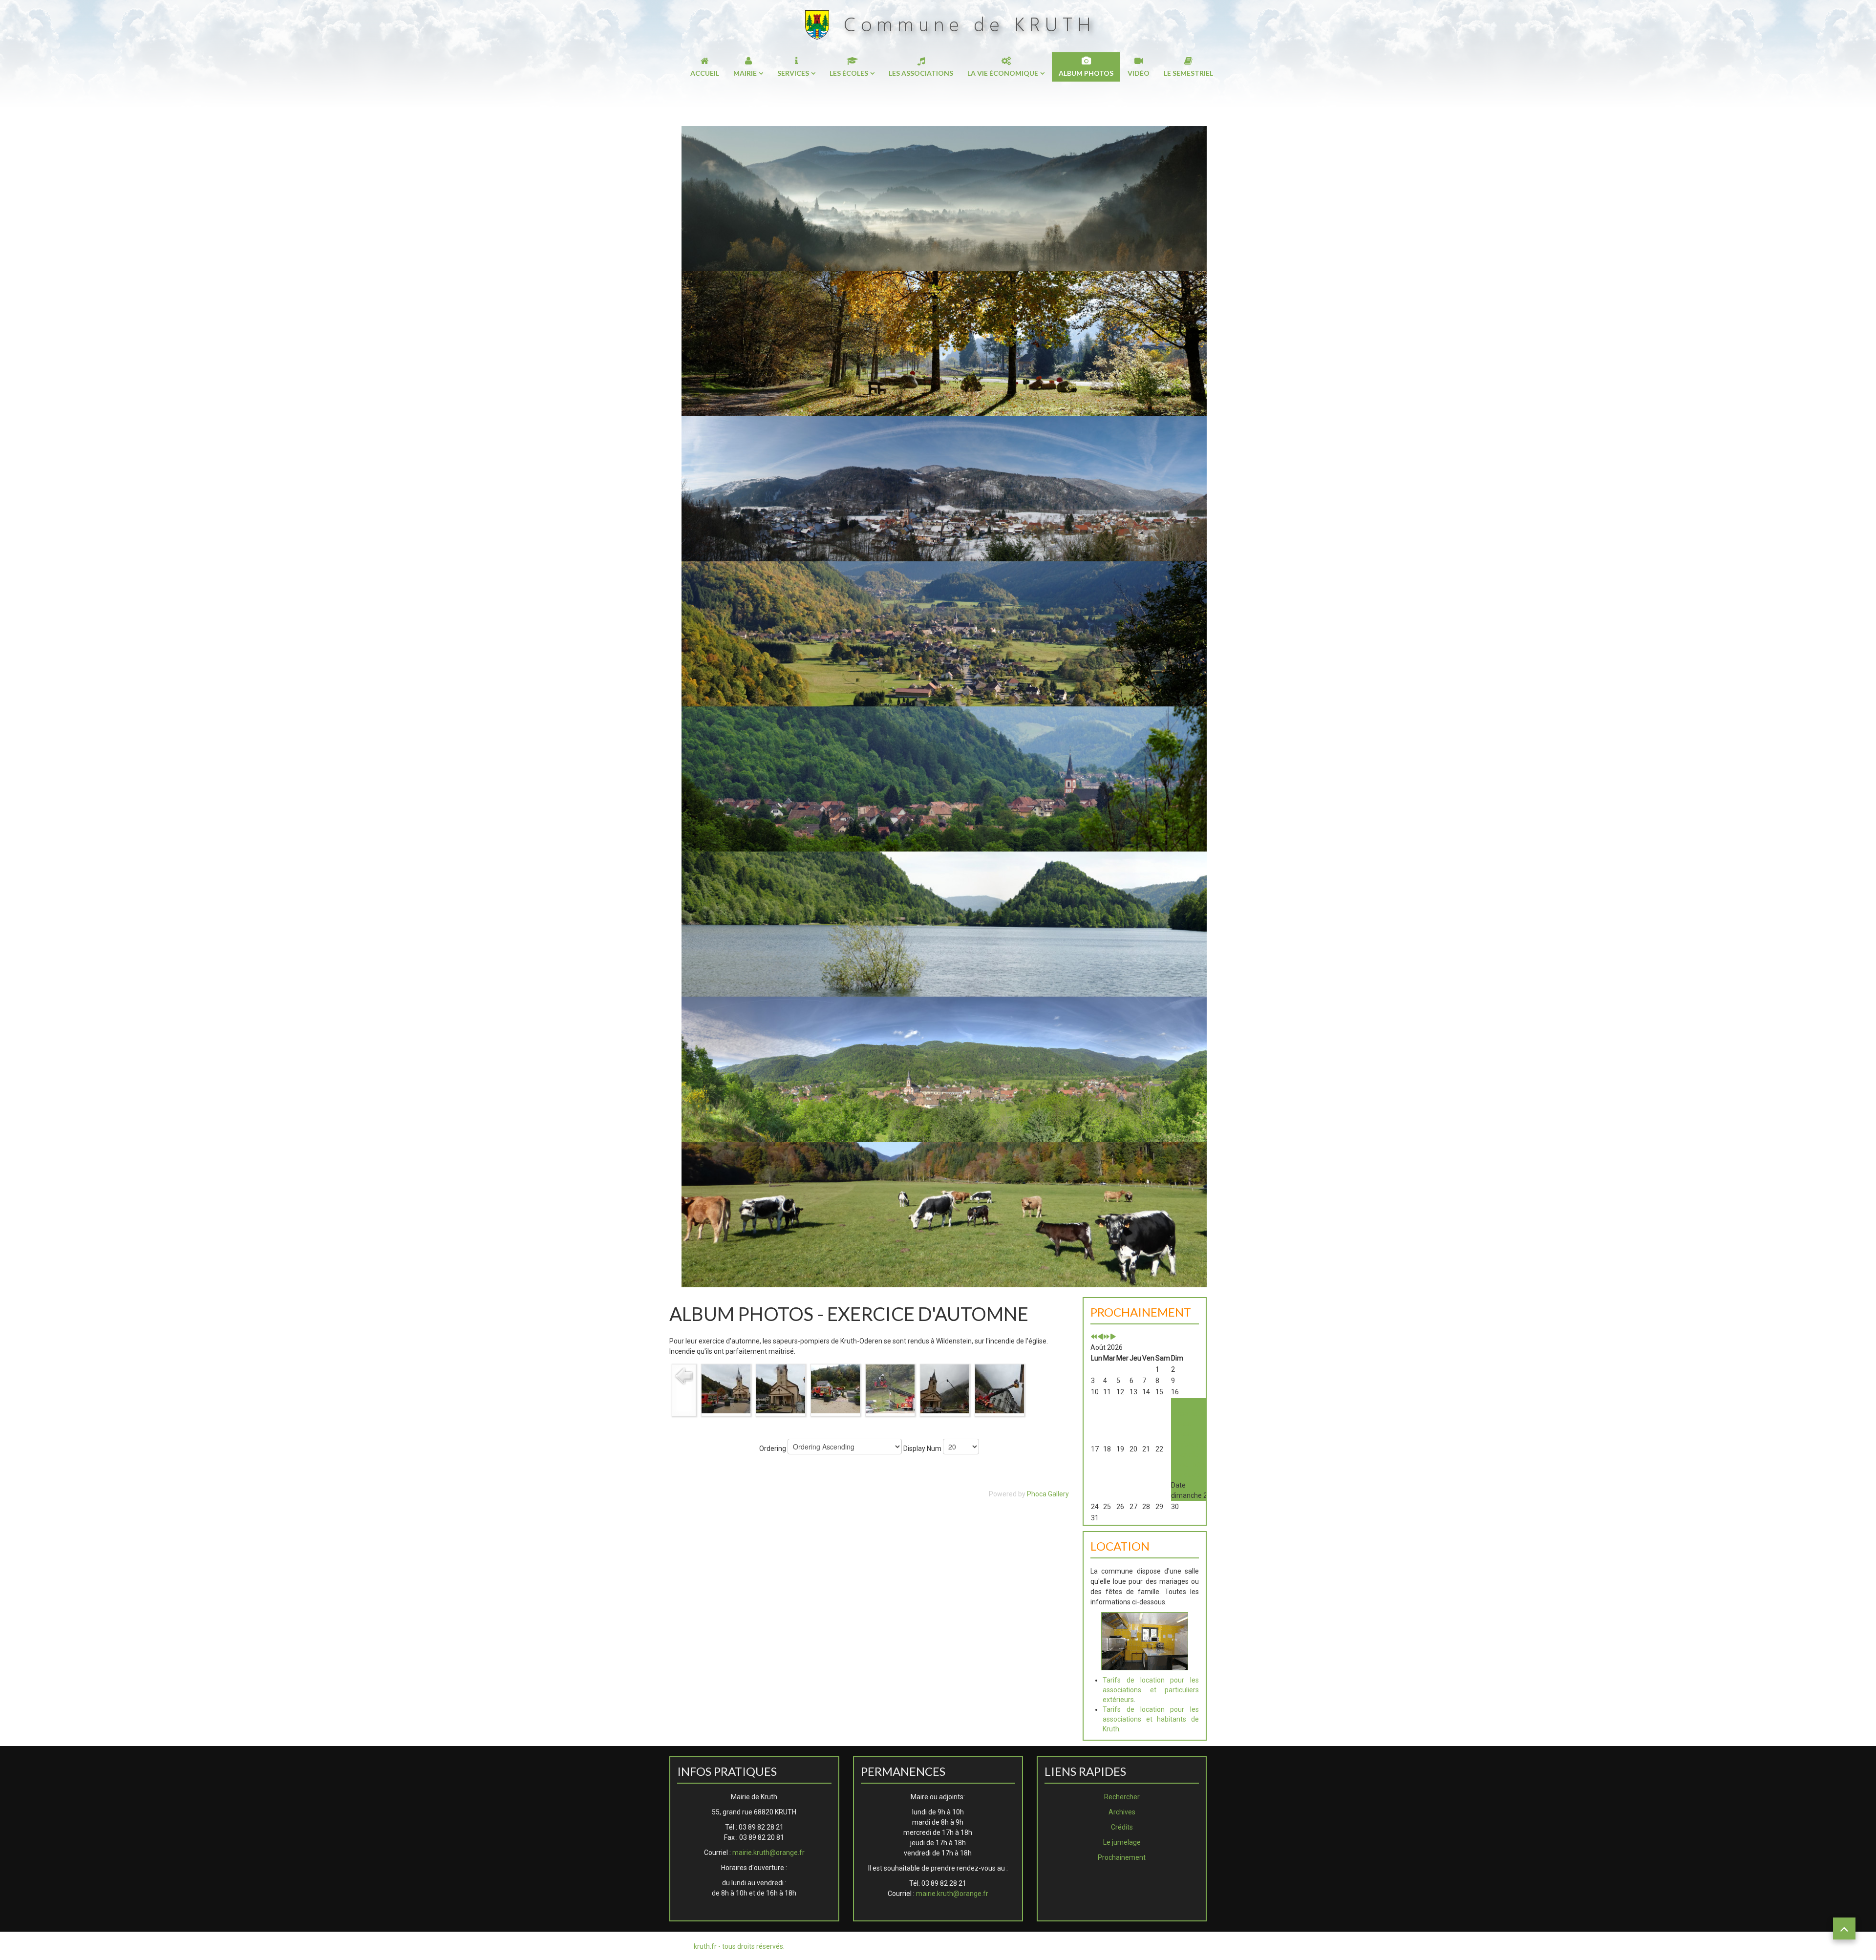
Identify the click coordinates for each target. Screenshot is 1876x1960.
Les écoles (849, 73)
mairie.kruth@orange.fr (768, 1853)
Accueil (705, 73)
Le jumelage (1122, 1842)
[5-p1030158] (945, 1388)
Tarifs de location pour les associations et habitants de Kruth (1151, 1719)
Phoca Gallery (1048, 1494)
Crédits (1122, 1827)
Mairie (745, 73)
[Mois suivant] (1113, 1337)
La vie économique (1003, 73)
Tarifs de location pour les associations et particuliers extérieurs (1151, 1690)
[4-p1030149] (890, 1388)
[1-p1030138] (726, 1388)
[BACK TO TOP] (1844, 1928)
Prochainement (1122, 1857)
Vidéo (1139, 73)
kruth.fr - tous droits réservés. (739, 1946)
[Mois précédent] (1100, 1337)
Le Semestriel (1188, 73)
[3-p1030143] (835, 1388)
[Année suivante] (1107, 1337)
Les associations (921, 73)
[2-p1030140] (781, 1388)
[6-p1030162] (1000, 1388)
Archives (1122, 1812)
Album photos (1086, 73)
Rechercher (1122, 1797)
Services (793, 73)
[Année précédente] (1094, 1337)
